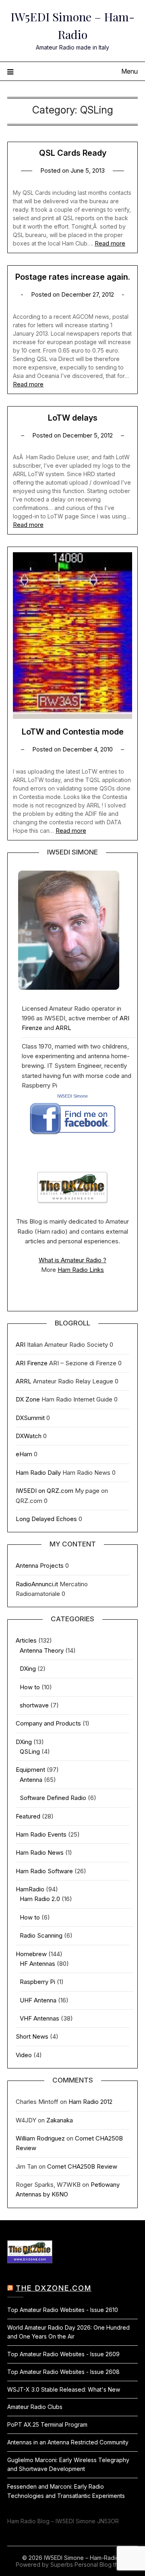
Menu (129, 71)
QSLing (30, 1751)
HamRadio (30, 1889)
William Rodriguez (40, 2138)
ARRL (63, 1028)
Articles (26, 1640)
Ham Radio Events (41, 1834)
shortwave (34, 1705)
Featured (28, 1816)
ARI (21, 1345)
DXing (28, 1669)
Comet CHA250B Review (82, 2166)
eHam (24, 1454)
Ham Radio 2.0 (40, 1899)
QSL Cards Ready (73, 153)
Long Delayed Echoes (46, 1519)
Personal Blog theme (102, 2565)
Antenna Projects (40, 1566)
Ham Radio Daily (38, 1473)
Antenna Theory (42, 1650)
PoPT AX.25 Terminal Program (47, 2424)
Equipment (30, 1770)
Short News (32, 2036)
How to (30, 1687)
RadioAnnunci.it (37, 1584)
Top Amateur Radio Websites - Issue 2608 (63, 2372)
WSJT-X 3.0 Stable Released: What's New (64, 2389)
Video (24, 2055)
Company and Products (48, 1723)
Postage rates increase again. (73, 277)
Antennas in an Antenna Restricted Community (68, 2442)
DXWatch (29, 1436)
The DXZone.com (54, 2288)
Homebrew (31, 1954)
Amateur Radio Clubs (35, 2407)
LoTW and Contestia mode (73, 732)
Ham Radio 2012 (90, 2102)
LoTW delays (73, 418)
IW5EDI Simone (72, 1096)
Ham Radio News (40, 1853)
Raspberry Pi (37, 1982)
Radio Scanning (41, 1935)
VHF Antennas (39, 2018)
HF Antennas (37, 1964)
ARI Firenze (32, 1363)
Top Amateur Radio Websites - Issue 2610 (63, 2310)
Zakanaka (60, 2120)
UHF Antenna (38, 2000)
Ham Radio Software (44, 1871)
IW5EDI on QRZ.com (45, 1491)
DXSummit (30, 1418)
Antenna (31, 1780)
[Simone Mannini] (73, 1137)
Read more (110, 243)
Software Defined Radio (53, 1798)
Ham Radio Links (81, 1270)
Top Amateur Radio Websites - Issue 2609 (63, 2354)
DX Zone (28, 1399)
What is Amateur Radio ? (72, 1260)
